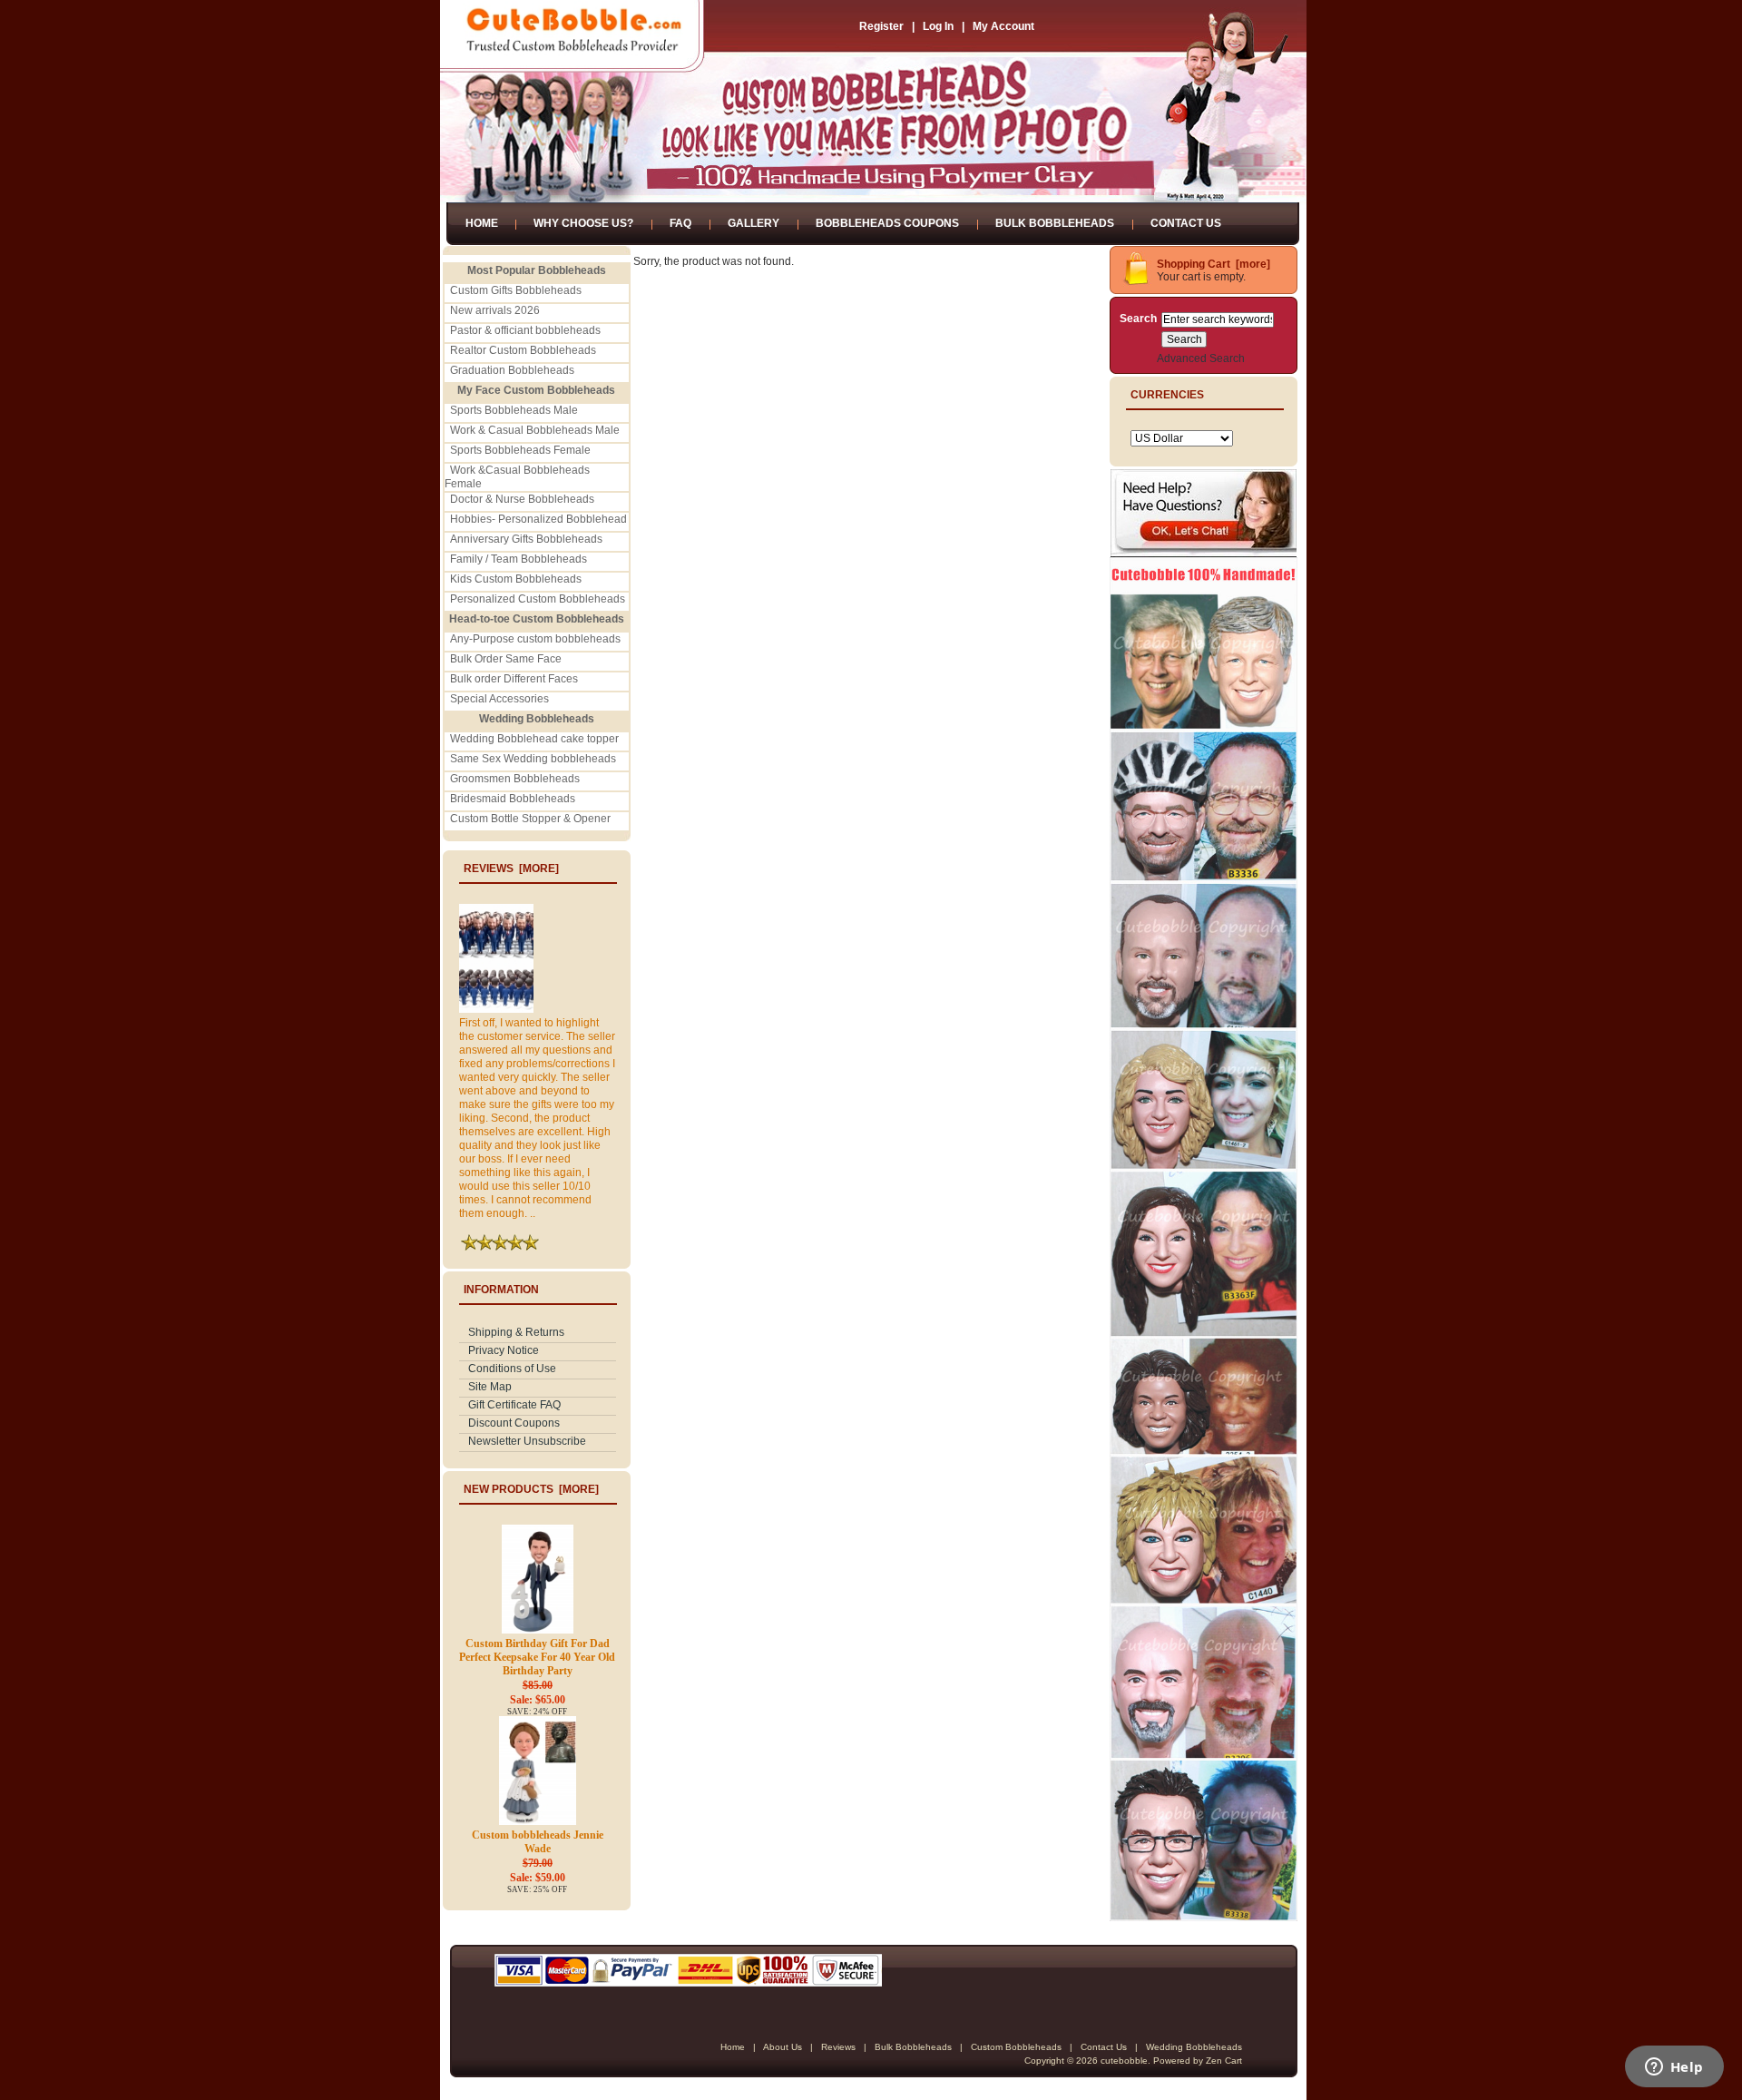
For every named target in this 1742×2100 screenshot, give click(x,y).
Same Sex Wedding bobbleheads (533, 759)
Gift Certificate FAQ (514, 1405)
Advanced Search (1201, 358)
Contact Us (1186, 223)
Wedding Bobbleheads (1194, 2047)
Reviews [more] (511, 868)
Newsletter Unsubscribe (527, 1441)
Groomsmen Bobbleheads (515, 779)
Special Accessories (499, 699)
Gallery (754, 223)
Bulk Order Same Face (506, 659)
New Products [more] (531, 1489)
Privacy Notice (504, 1350)
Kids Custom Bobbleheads (516, 579)
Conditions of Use (512, 1369)
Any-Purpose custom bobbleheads (535, 639)
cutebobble (1124, 2061)
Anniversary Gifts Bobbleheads (526, 539)
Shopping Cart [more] (1214, 264)
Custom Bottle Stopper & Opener (530, 819)
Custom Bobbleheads (1016, 2047)
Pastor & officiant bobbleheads (525, 330)
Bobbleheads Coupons (887, 223)
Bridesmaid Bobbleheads (513, 799)
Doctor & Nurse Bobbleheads (522, 499)
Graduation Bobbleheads (512, 370)
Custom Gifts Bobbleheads (516, 290)
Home (482, 223)
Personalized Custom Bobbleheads (538, 599)
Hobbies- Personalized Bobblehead (538, 519)
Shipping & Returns (516, 1332)
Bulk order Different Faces (514, 679)
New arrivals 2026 (495, 310)
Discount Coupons (514, 1423)
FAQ (680, 223)
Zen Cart (1224, 2061)
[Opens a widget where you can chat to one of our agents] (1674, 2068)
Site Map (490, 1387)
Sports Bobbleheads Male (514, 410)
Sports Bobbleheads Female (520, 450)
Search (1138, 319)
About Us (783, 2047)
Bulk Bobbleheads (1055, 223)
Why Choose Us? (583, 223)
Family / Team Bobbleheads (519, 559)
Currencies (1167, 395)
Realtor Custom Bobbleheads (523, 350)
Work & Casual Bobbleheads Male (535, 430)
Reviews (838, 2047)
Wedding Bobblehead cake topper (534, 739)
